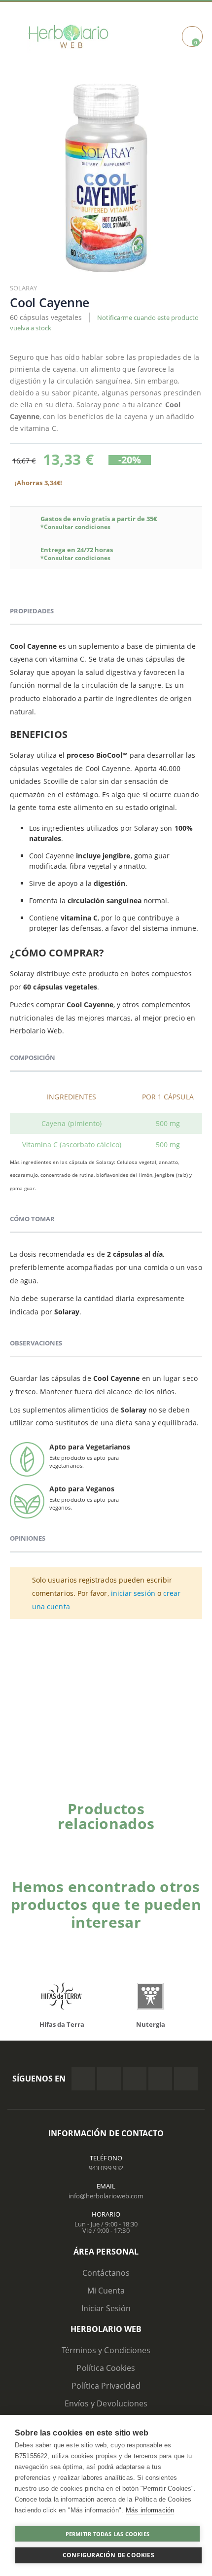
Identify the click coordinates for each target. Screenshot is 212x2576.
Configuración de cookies (108, 2555)
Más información (150, 2510)
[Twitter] (109, 2079)
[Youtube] (186, 2079)
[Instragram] (135, 2079)
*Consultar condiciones (75, 527)
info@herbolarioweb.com (106, 2196)
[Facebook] (83, 2079)
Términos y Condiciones (106, 2350)
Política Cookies (106, 2368)
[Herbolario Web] (72, 36)
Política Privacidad (106, 2386)
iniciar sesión (133, 1593)
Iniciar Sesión (106, 2308)
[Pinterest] (160, 2079)
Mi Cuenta (106, 2291)
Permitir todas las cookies (107, 2534)
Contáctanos (106, 2273)
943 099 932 (106, 2168)
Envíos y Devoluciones (106, 2403)
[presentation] (185, 1840)
